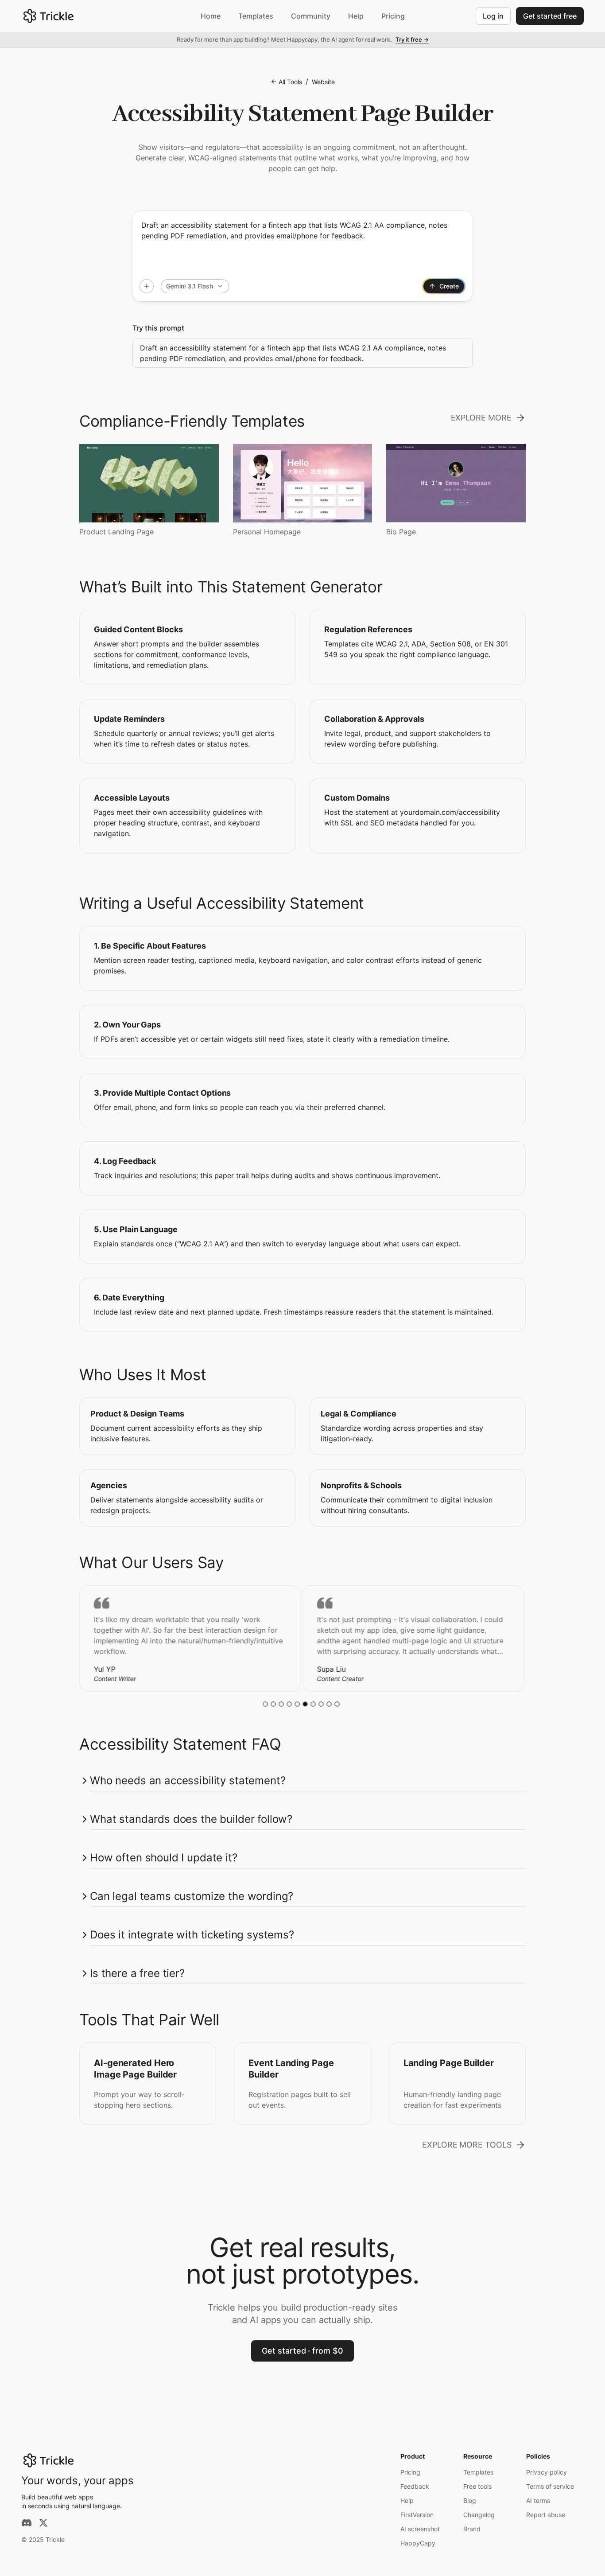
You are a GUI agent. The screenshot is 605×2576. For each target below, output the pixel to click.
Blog (470, 2500)
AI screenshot (420, 2529)
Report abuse (546, 2515)
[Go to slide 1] (265, 1704)
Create (449, 286)
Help (407, 2500)
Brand (472, 2529)
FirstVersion (417, 2515)
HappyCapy (418, 2543)
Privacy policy (547, 2472)
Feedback (415, 2486)
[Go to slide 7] (313, 1704)
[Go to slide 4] (289, 1704)
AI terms (538, 2500)
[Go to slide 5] (297, 1704)
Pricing (410, 2472)
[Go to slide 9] (329, 1704)
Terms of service (550, 2486)
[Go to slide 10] (337, 1704)
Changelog (479, 2515)
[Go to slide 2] (273, 1704)
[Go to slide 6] (305, 1704)
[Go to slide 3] (281, 1704)
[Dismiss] (595, 40)
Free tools (477, 2486)
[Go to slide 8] (321, 1704)
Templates (478, 2472)
